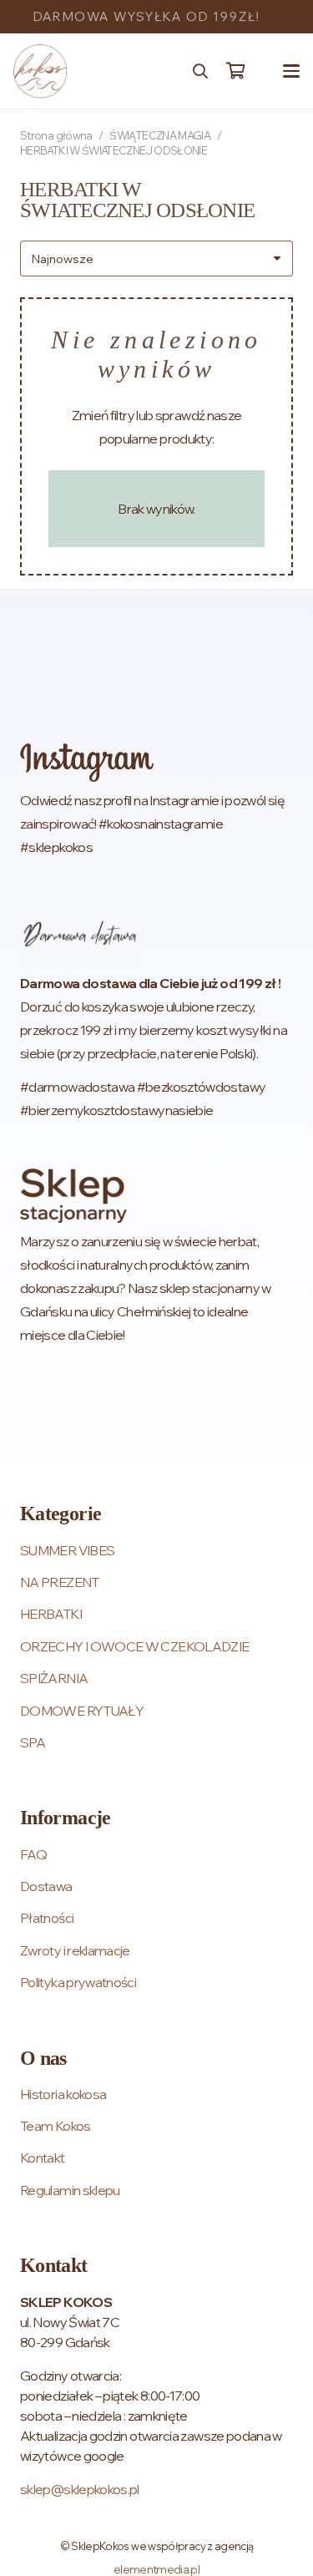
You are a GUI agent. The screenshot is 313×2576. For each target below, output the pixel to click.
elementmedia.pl (156, 2569)
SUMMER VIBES (67, 1550)
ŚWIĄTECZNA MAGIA (160, 135)
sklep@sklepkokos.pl (80, 2489)
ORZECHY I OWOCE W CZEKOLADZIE (134, 1646)
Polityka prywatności (78, 1982)
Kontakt (43, 2158)
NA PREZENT (60, 1582)
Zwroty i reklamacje (75, 1950)
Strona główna (56, 135)
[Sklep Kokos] (40, 71)
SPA (33, 1742)
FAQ (33, 1854)
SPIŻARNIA (54, 1678)
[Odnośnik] (156, 801)
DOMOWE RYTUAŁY (82, 1711)
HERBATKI (51, 1614)
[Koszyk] (235, 71)
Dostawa (46, 1886)
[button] (200, 71)
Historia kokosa (63, 2094)
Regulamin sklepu (70, 2190)
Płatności (47, 1918)
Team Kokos (56, 2126)
